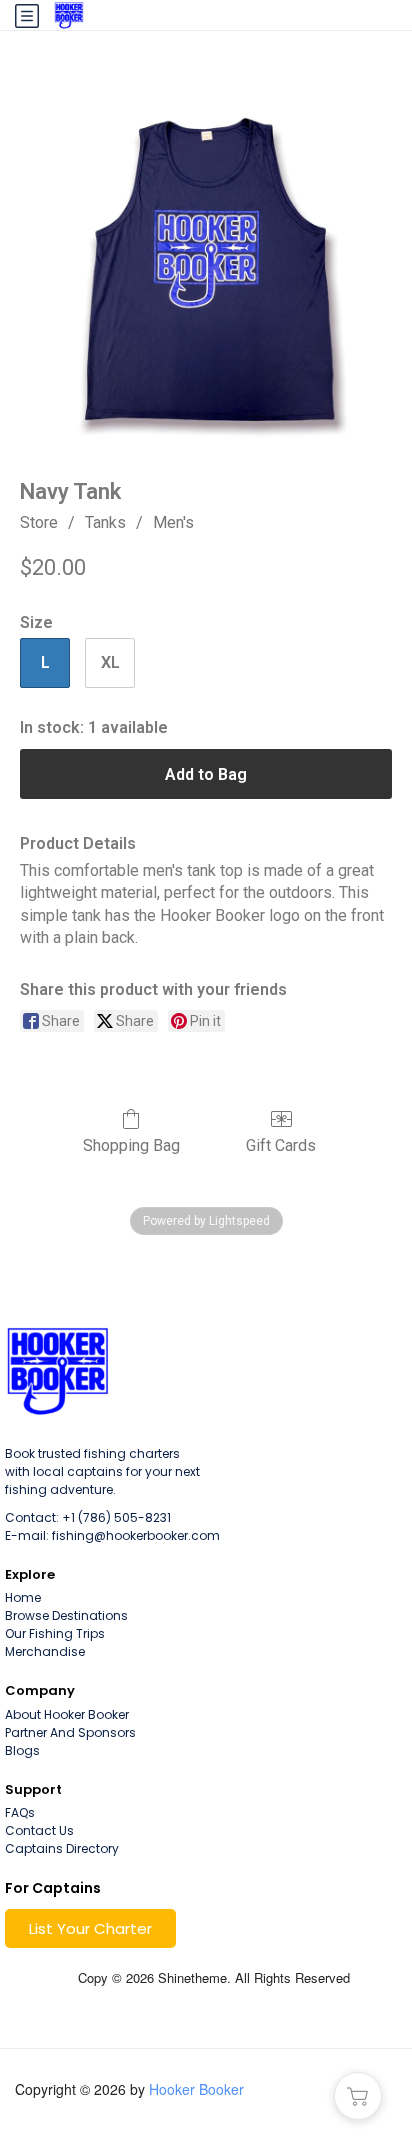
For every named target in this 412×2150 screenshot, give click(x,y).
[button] (90, 1928)
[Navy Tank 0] (206, 262)
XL (110, 662)
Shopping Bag (131, 1145)
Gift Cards (281, 1145)
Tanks (105, 522)
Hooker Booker (196, 2089)
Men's (173, 522)
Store (39, 522)
